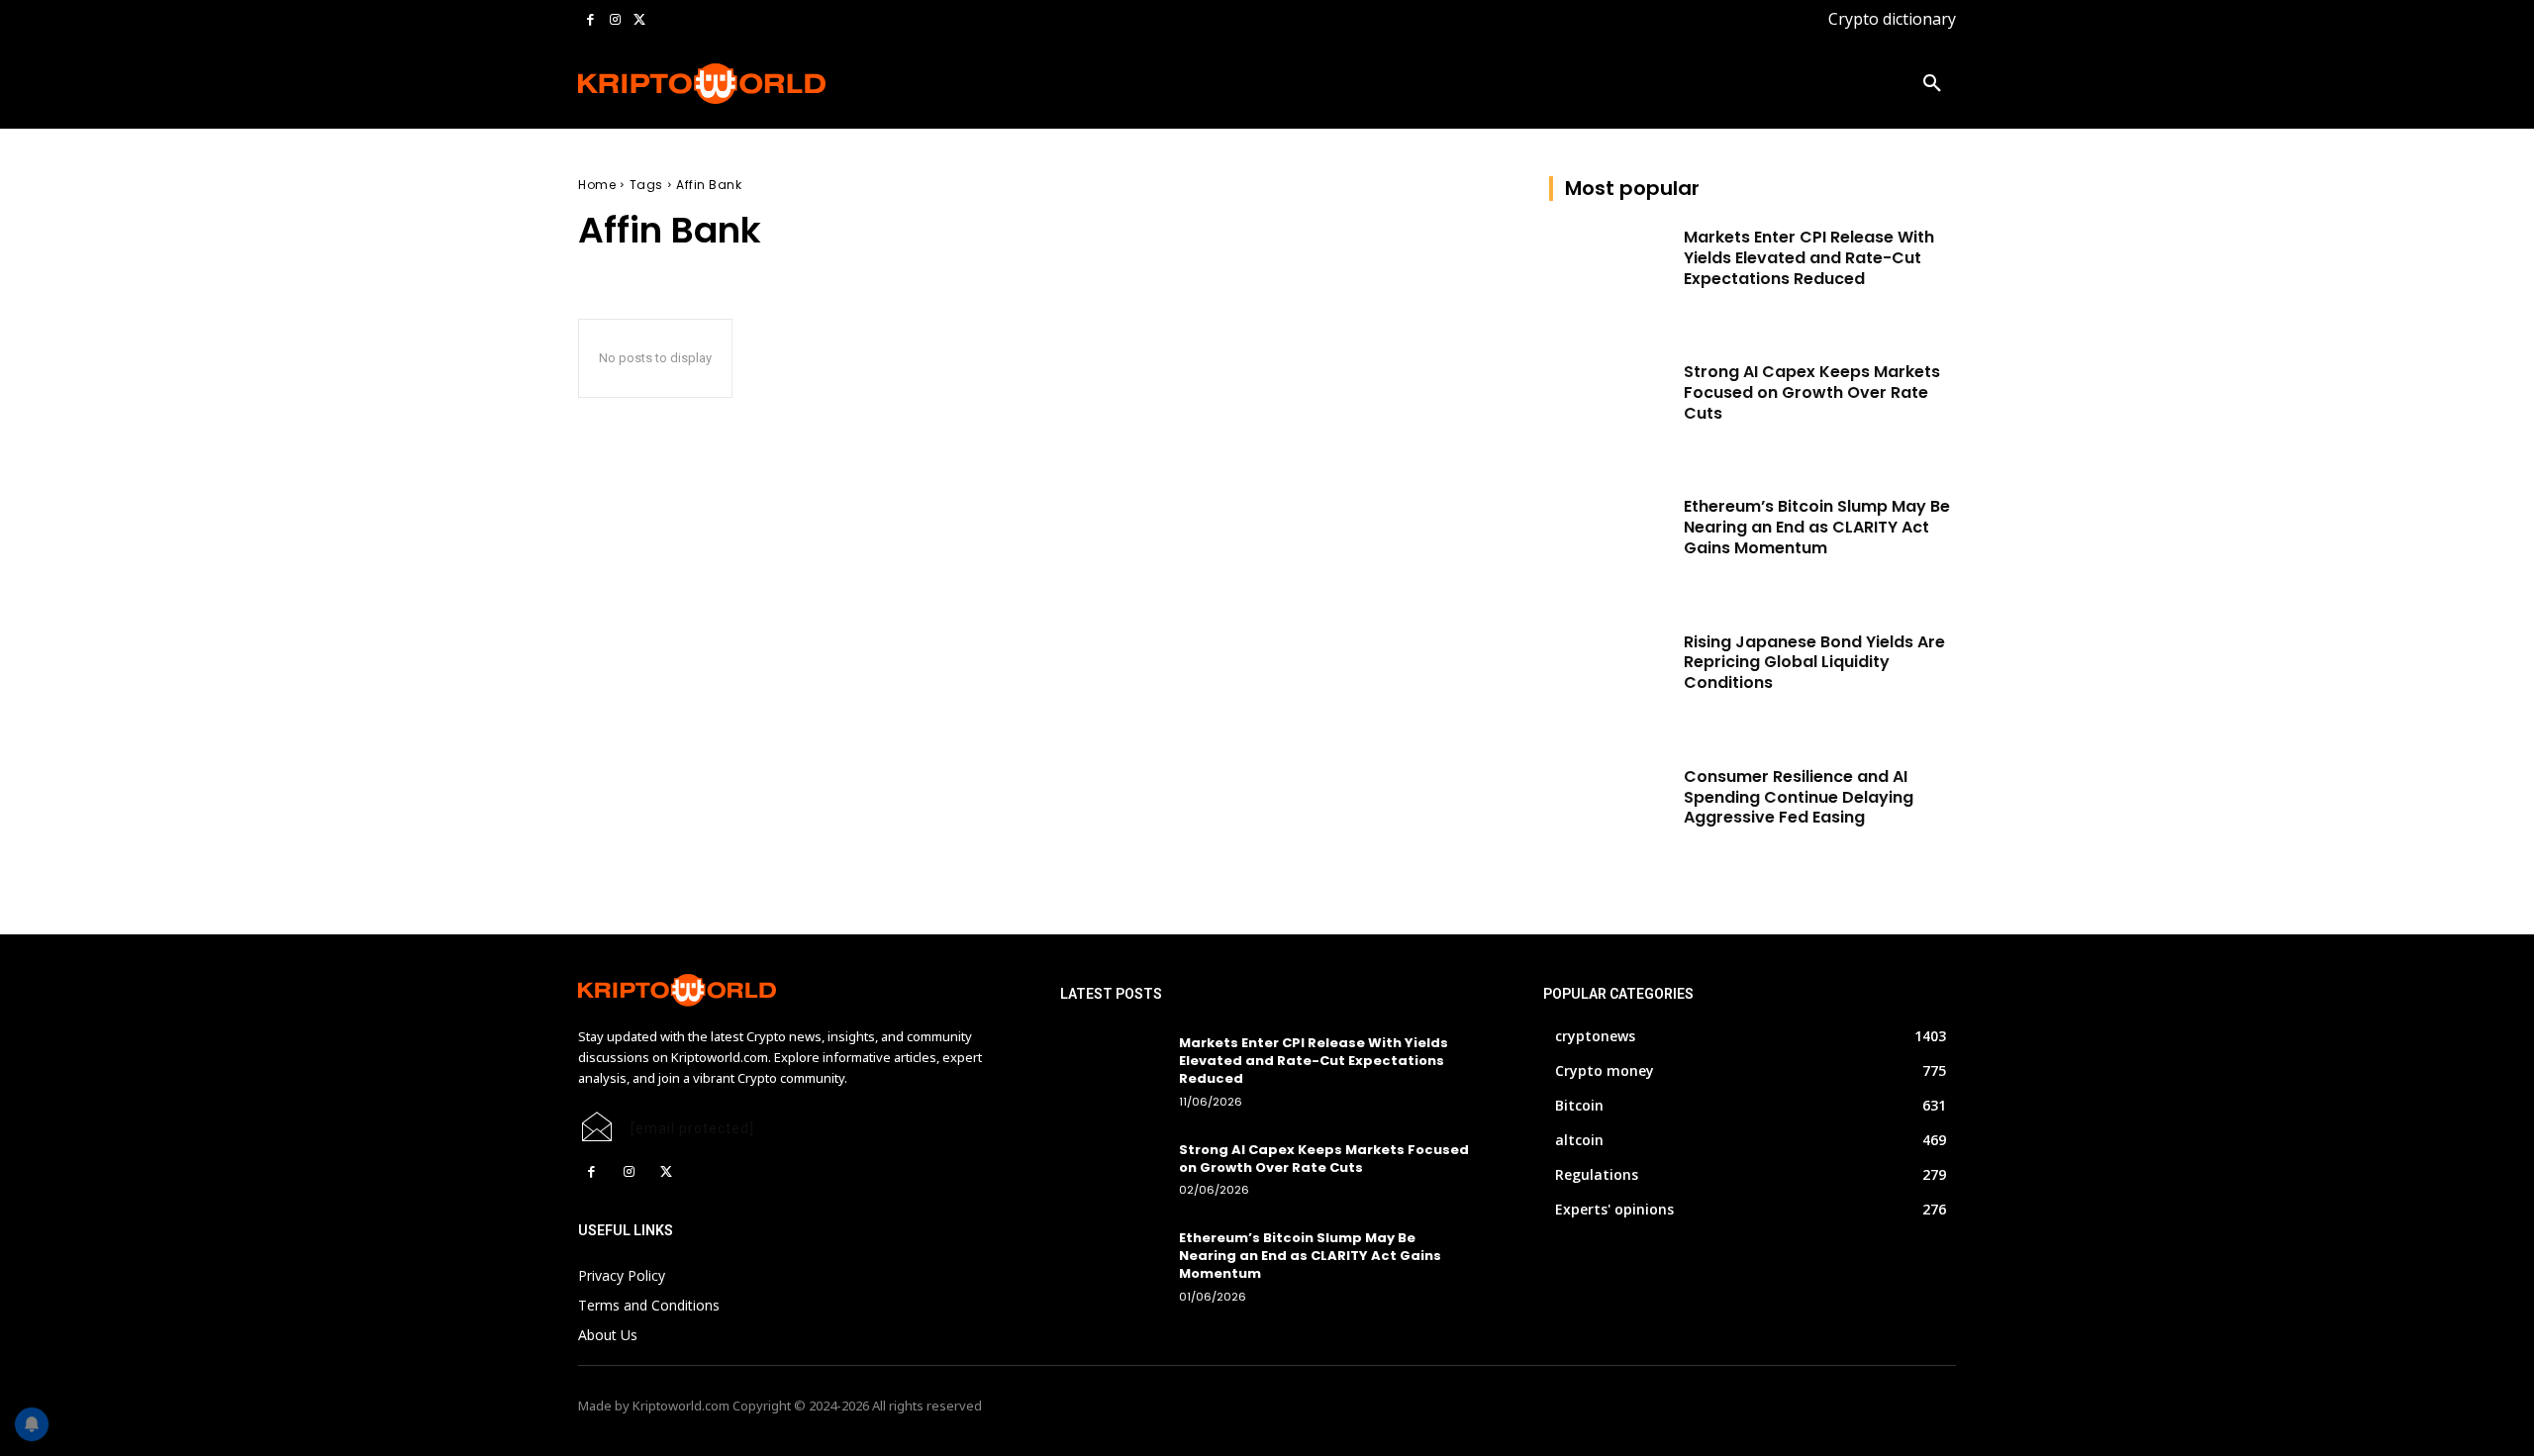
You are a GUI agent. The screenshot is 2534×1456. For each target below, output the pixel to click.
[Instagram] (615, 20)
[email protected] (692, 1128)
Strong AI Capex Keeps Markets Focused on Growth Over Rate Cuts (1812, 392)
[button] (1932, 84)
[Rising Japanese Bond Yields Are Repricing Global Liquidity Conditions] (1610, 675)
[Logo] (702, 84)
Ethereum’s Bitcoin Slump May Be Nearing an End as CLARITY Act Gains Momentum (1817, 527)
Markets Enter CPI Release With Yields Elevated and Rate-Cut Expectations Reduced (1809, 258)
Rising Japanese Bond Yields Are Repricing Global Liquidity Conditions (1814, 663)
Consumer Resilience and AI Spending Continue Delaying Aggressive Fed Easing (1799, 797)
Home (597, 185)
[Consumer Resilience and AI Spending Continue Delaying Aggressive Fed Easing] (1610, 810)
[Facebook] (590, 20)
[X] (639, 20)
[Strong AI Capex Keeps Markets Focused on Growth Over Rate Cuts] (1610, 405)
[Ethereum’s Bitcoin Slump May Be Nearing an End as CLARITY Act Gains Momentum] (1610, 539)
